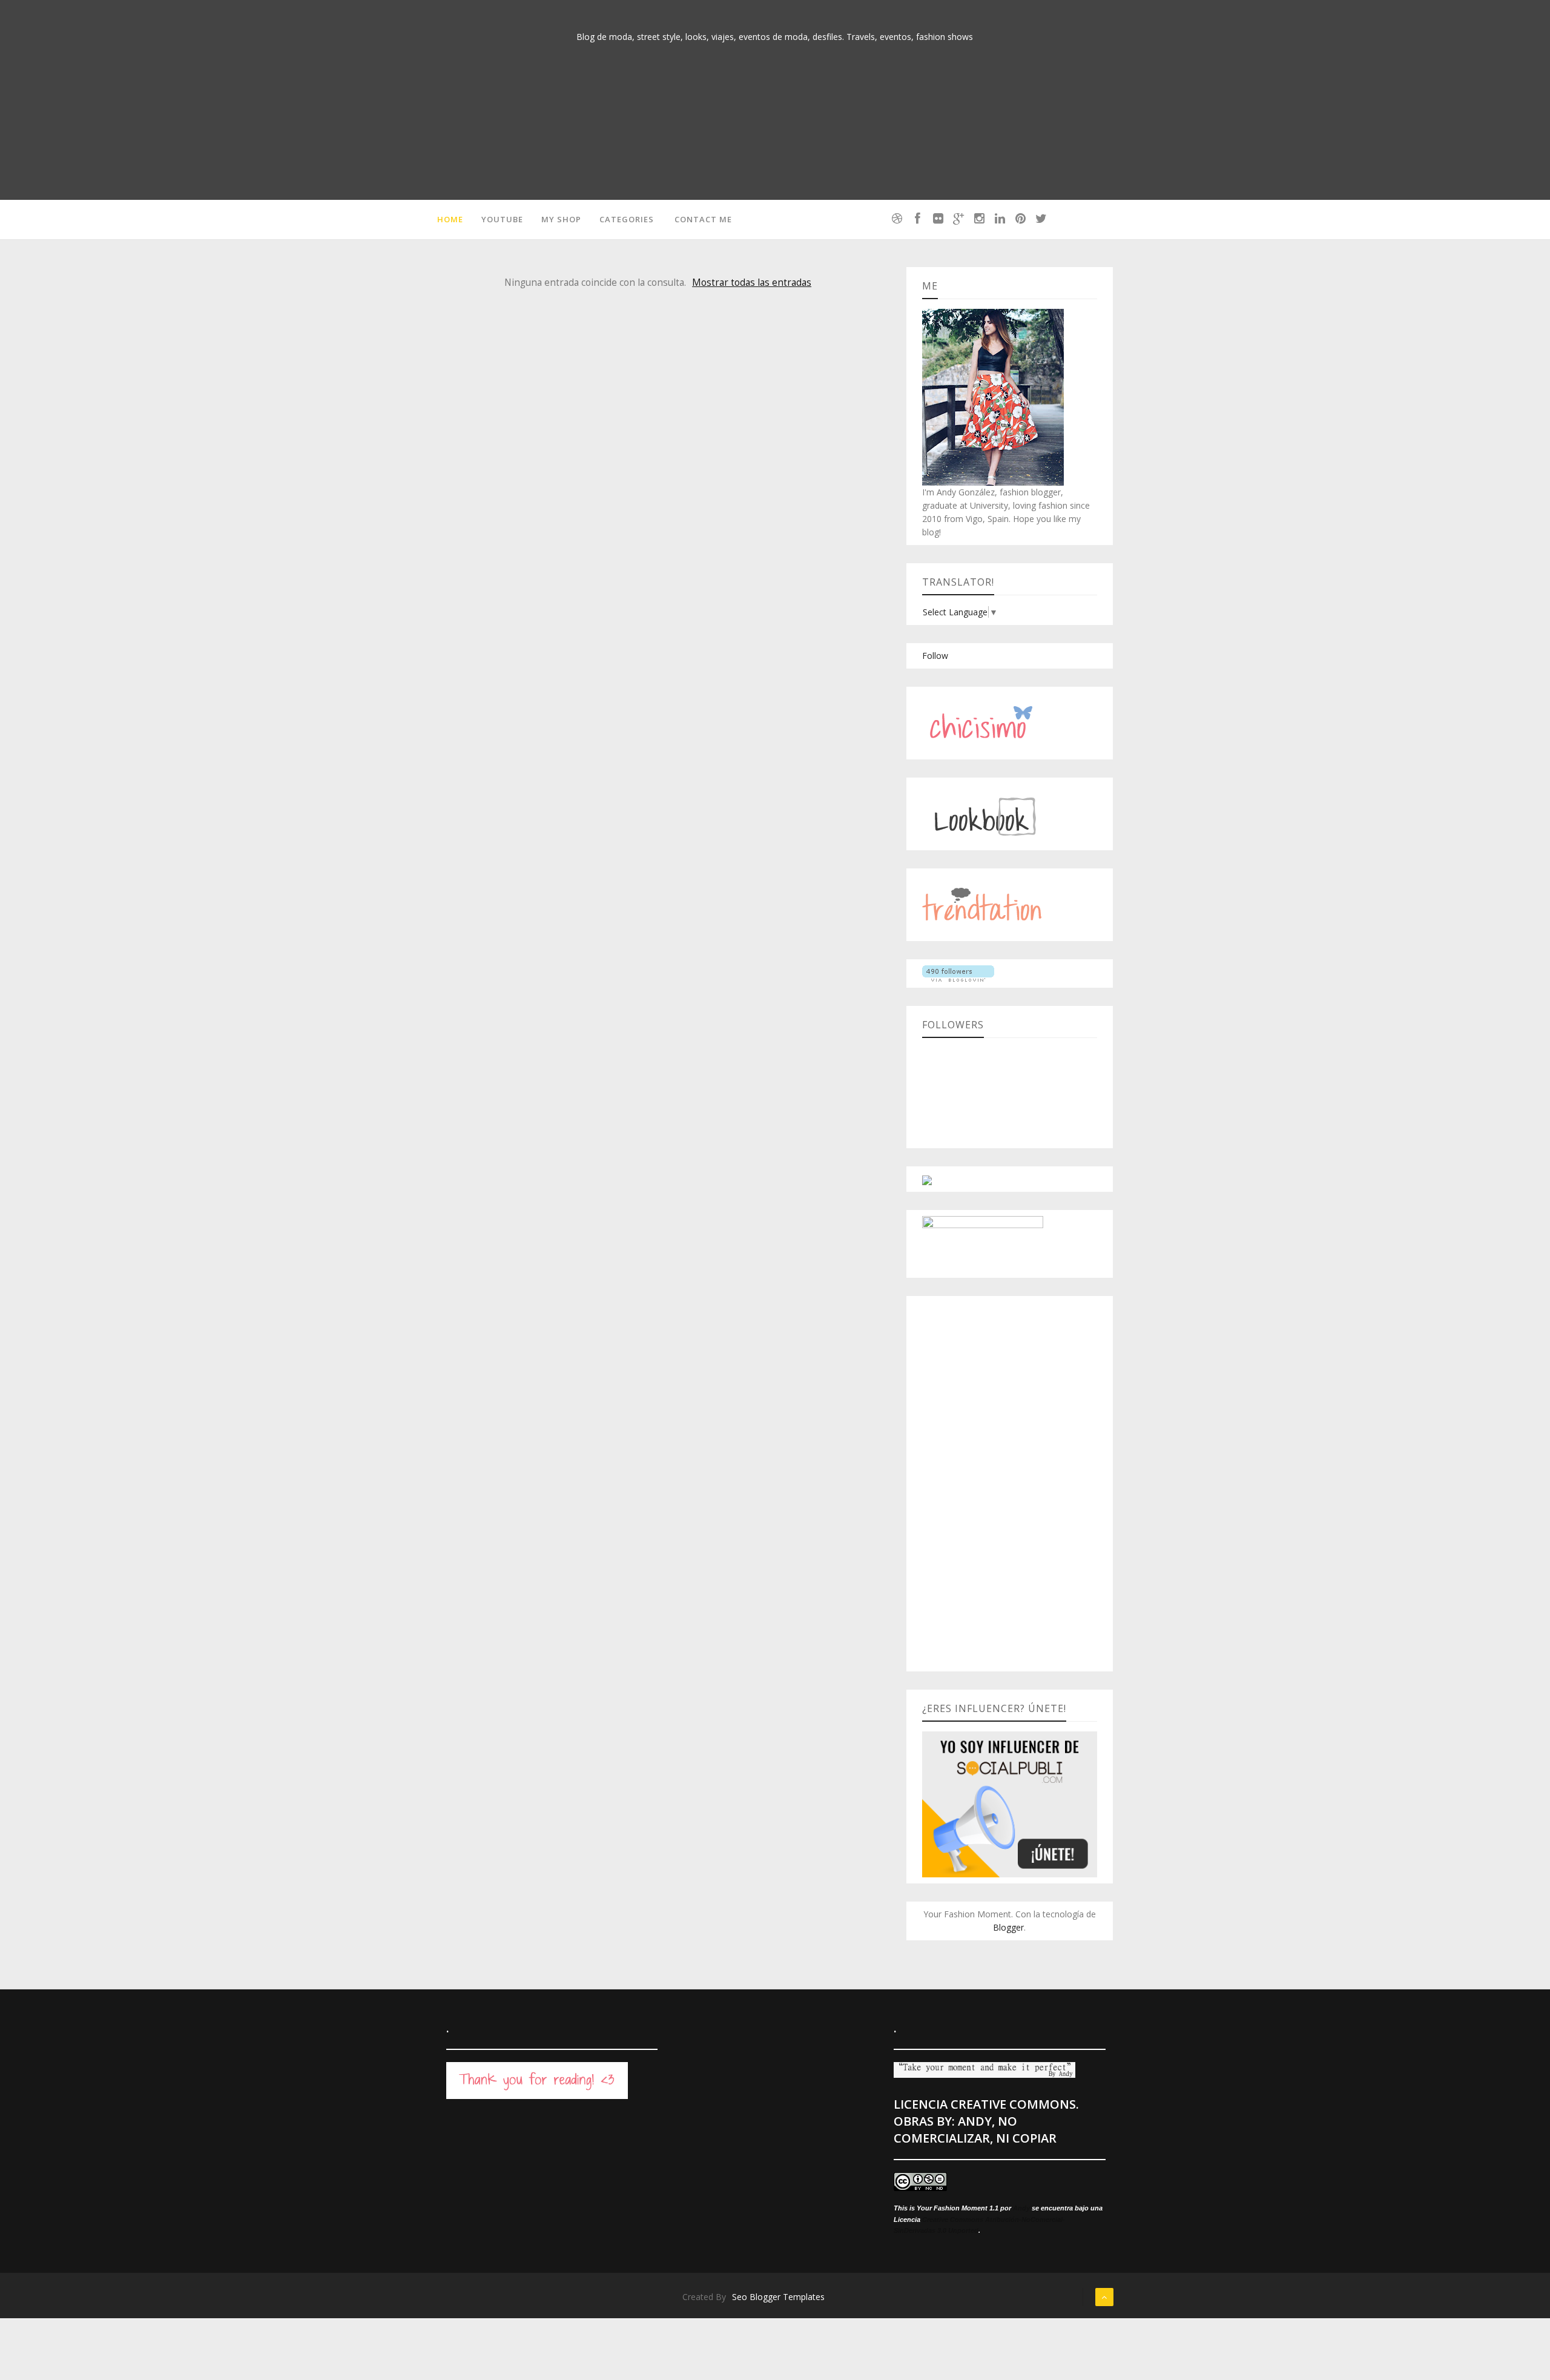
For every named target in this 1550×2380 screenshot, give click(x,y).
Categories (627, 219)
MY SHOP (561, 219)
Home (450, 219)
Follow (935, 656)
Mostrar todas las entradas (752, 283)
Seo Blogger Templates (778, 2297)
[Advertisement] (1010, 1484)
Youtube (502, 219)
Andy (1021, 2208)
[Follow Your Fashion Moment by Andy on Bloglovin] (958, 973)
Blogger (1008, 1927)
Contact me (703, 219)
